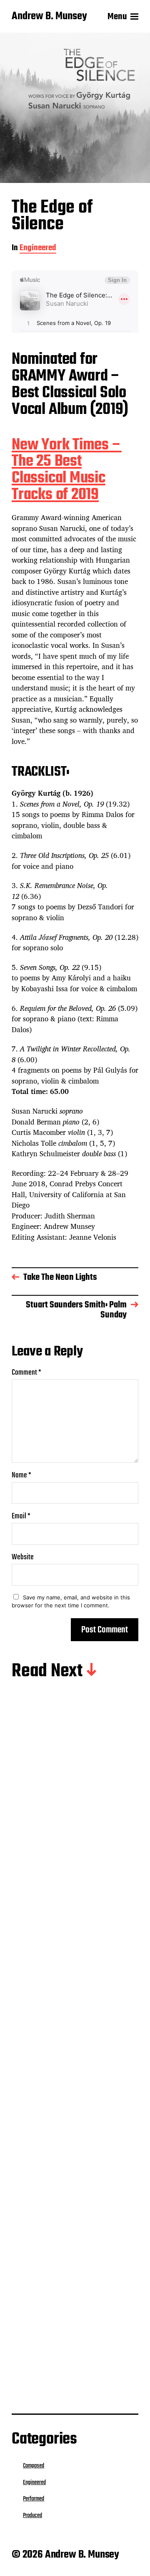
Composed (34, 2466)
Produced (76, 1841)
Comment (26, 1373)
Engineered (38, 249)
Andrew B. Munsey (49, 17)
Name (21, 1476)
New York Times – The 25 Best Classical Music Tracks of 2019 (67, 470)
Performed (77, 2016)
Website (23, 1557)
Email (21, 1516)
